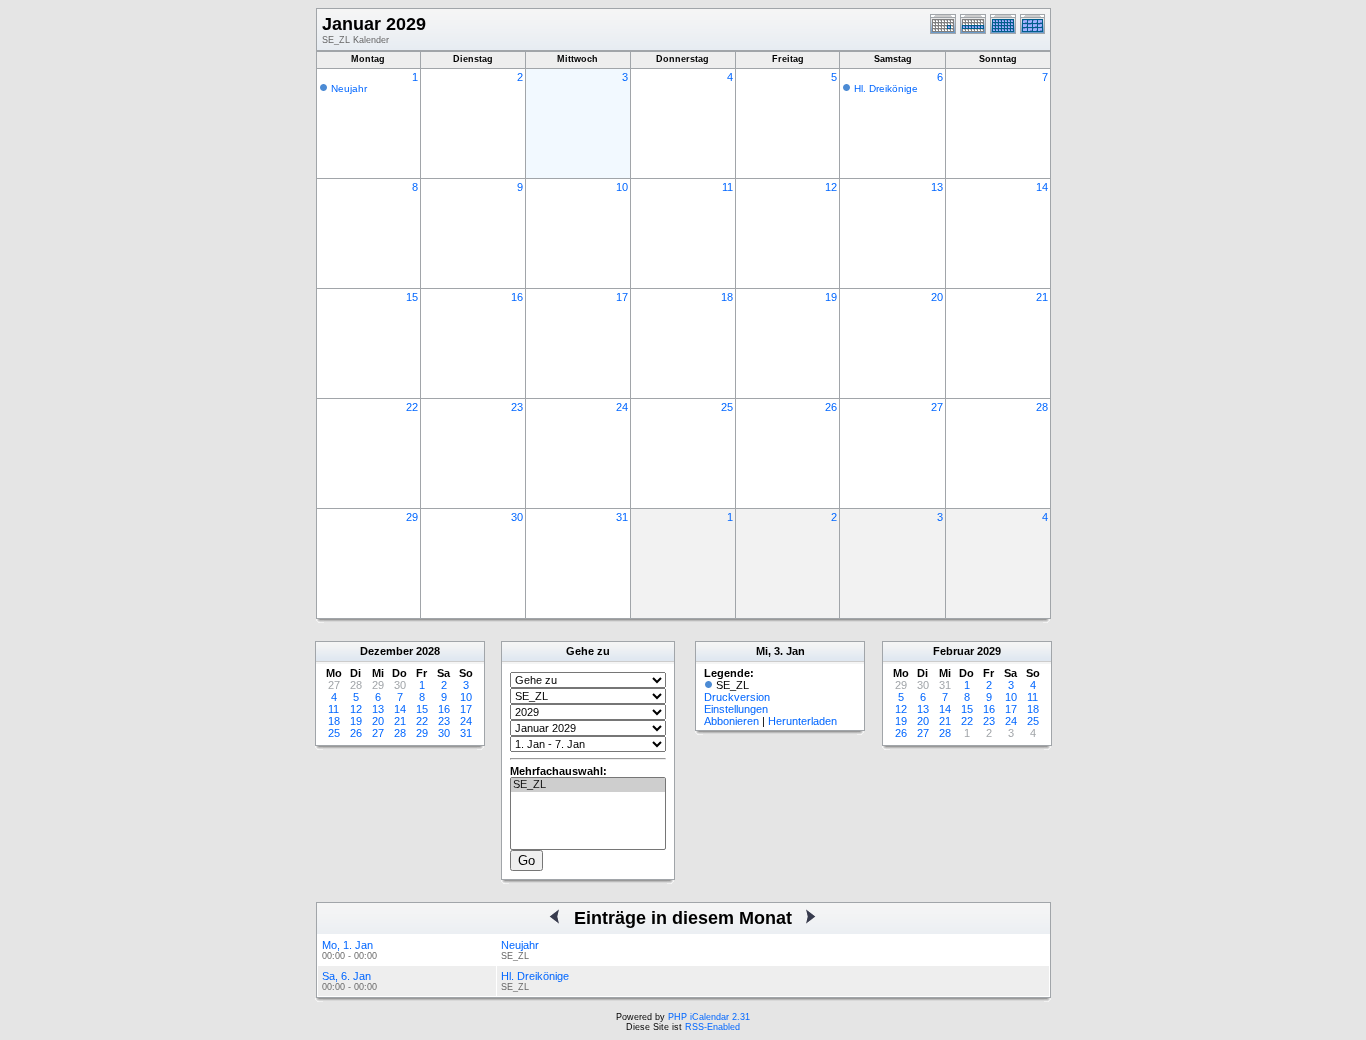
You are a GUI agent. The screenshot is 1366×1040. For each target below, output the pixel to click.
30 (517, 517)
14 (1042, 187)
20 (937, 297)
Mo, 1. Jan (347, 945)
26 (831, 407)
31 (622, 517)
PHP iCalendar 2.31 (709, 1017)
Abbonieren (731, 721)
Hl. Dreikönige (886, 88)
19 (831, 297)
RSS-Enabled (712, 1027)
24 (622, 407)
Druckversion (737, 697)
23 (517, 407)
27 (937, 407)
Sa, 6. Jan (346, 976)
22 (412, 407)
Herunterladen (802, 721)
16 (517, 297)
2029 (989, 651)
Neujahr (349, 88)
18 (727, 297)
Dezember (386, 651)
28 (1042, 407)
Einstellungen (736, 709)
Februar (953, 651)
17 (622, 297)
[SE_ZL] (588, 785)
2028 (428, 651)
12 (831, 187)
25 (727, 407)
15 (412, 297)
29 (412, 517)
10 (622, 187)
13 (937, 187)
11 (727, 187)
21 (1042, 297)
